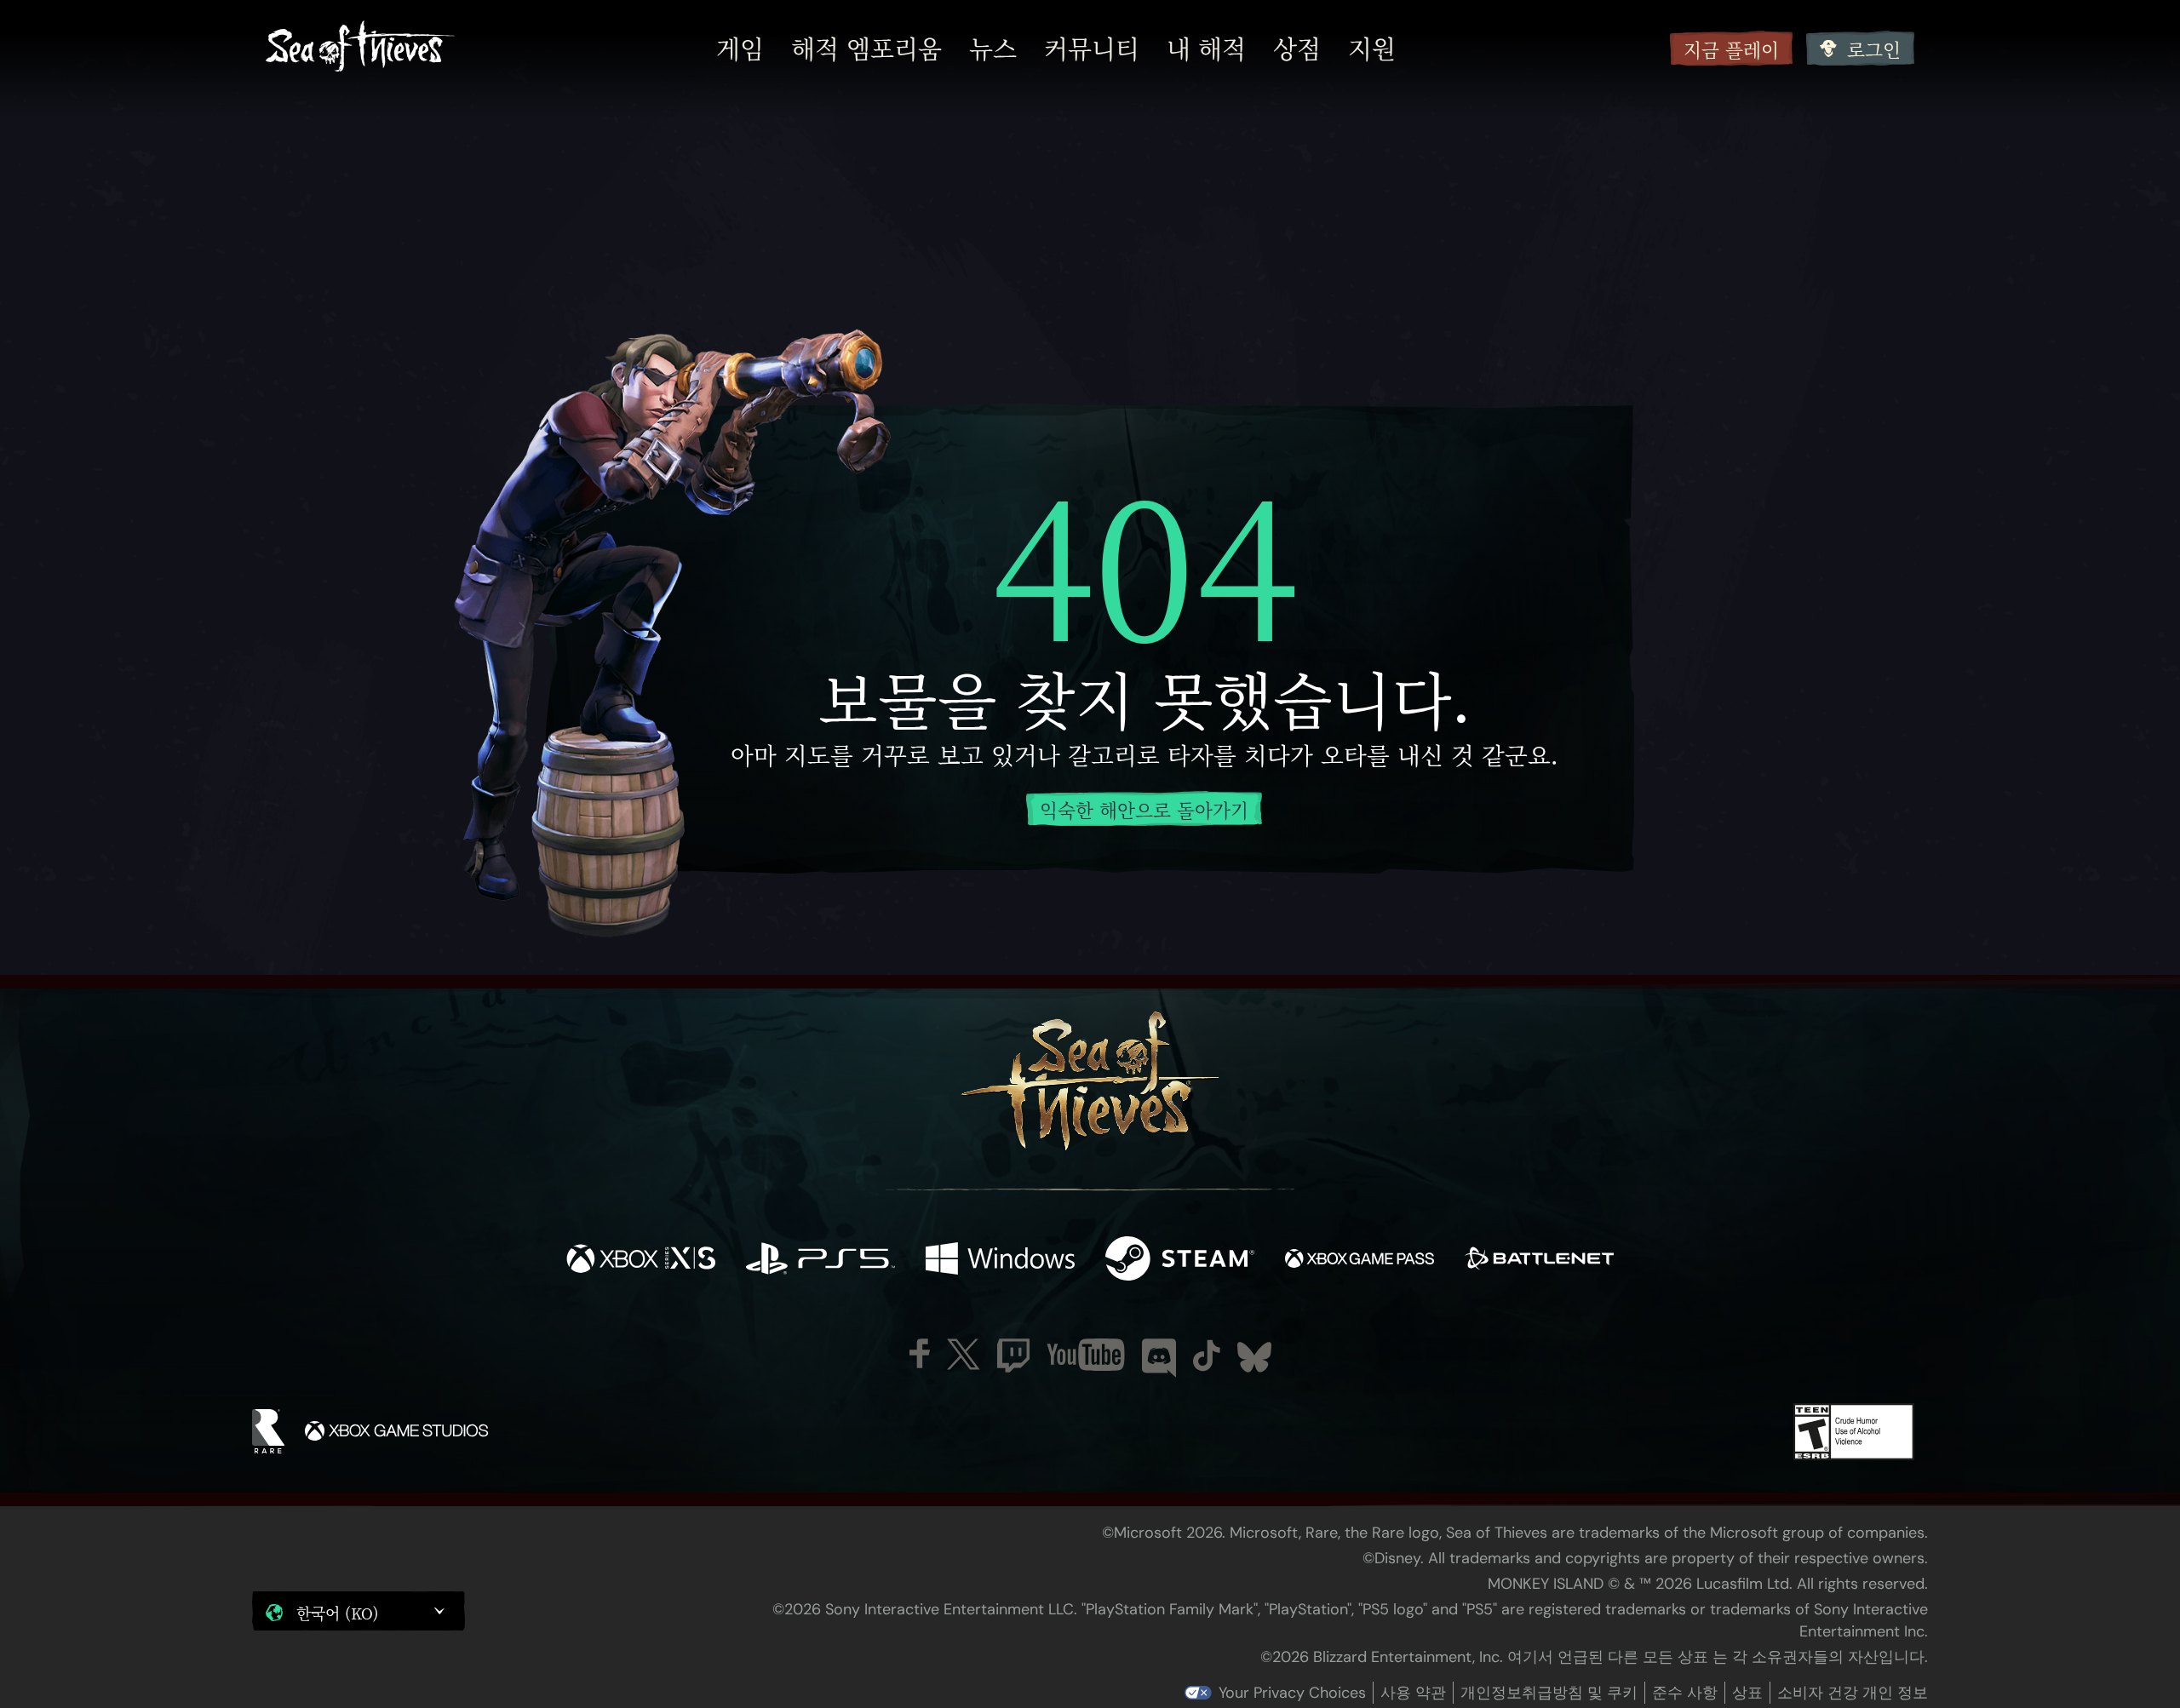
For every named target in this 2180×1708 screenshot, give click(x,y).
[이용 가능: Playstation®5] (820, 1261)
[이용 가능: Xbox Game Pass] (1360, 1261)
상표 (1747, 1693)
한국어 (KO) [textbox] (338, 1613)
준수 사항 (1685, 1693)
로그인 (1874, 49)
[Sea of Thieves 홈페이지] (360, 48)
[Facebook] (920, 1353)
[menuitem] (740, 49)
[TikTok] (1207, 1356)
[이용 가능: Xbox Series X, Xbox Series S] (641, 1261)
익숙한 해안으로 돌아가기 (1144, 809)
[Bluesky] (1254, 1357)
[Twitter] (964, 1354)
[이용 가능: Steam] (1180, 1261)
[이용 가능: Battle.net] (1539, 1261)
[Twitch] (1013, 1356)
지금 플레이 (1731, 49)
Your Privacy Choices (1292, 1693)
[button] (359, 1611)
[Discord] (1159, 1358)
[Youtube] (1086, 1355)
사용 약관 (1413, 1693)
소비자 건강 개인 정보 (1853, 1693)
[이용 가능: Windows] (1000, 1261)
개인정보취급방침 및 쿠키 (1549, 1693)
